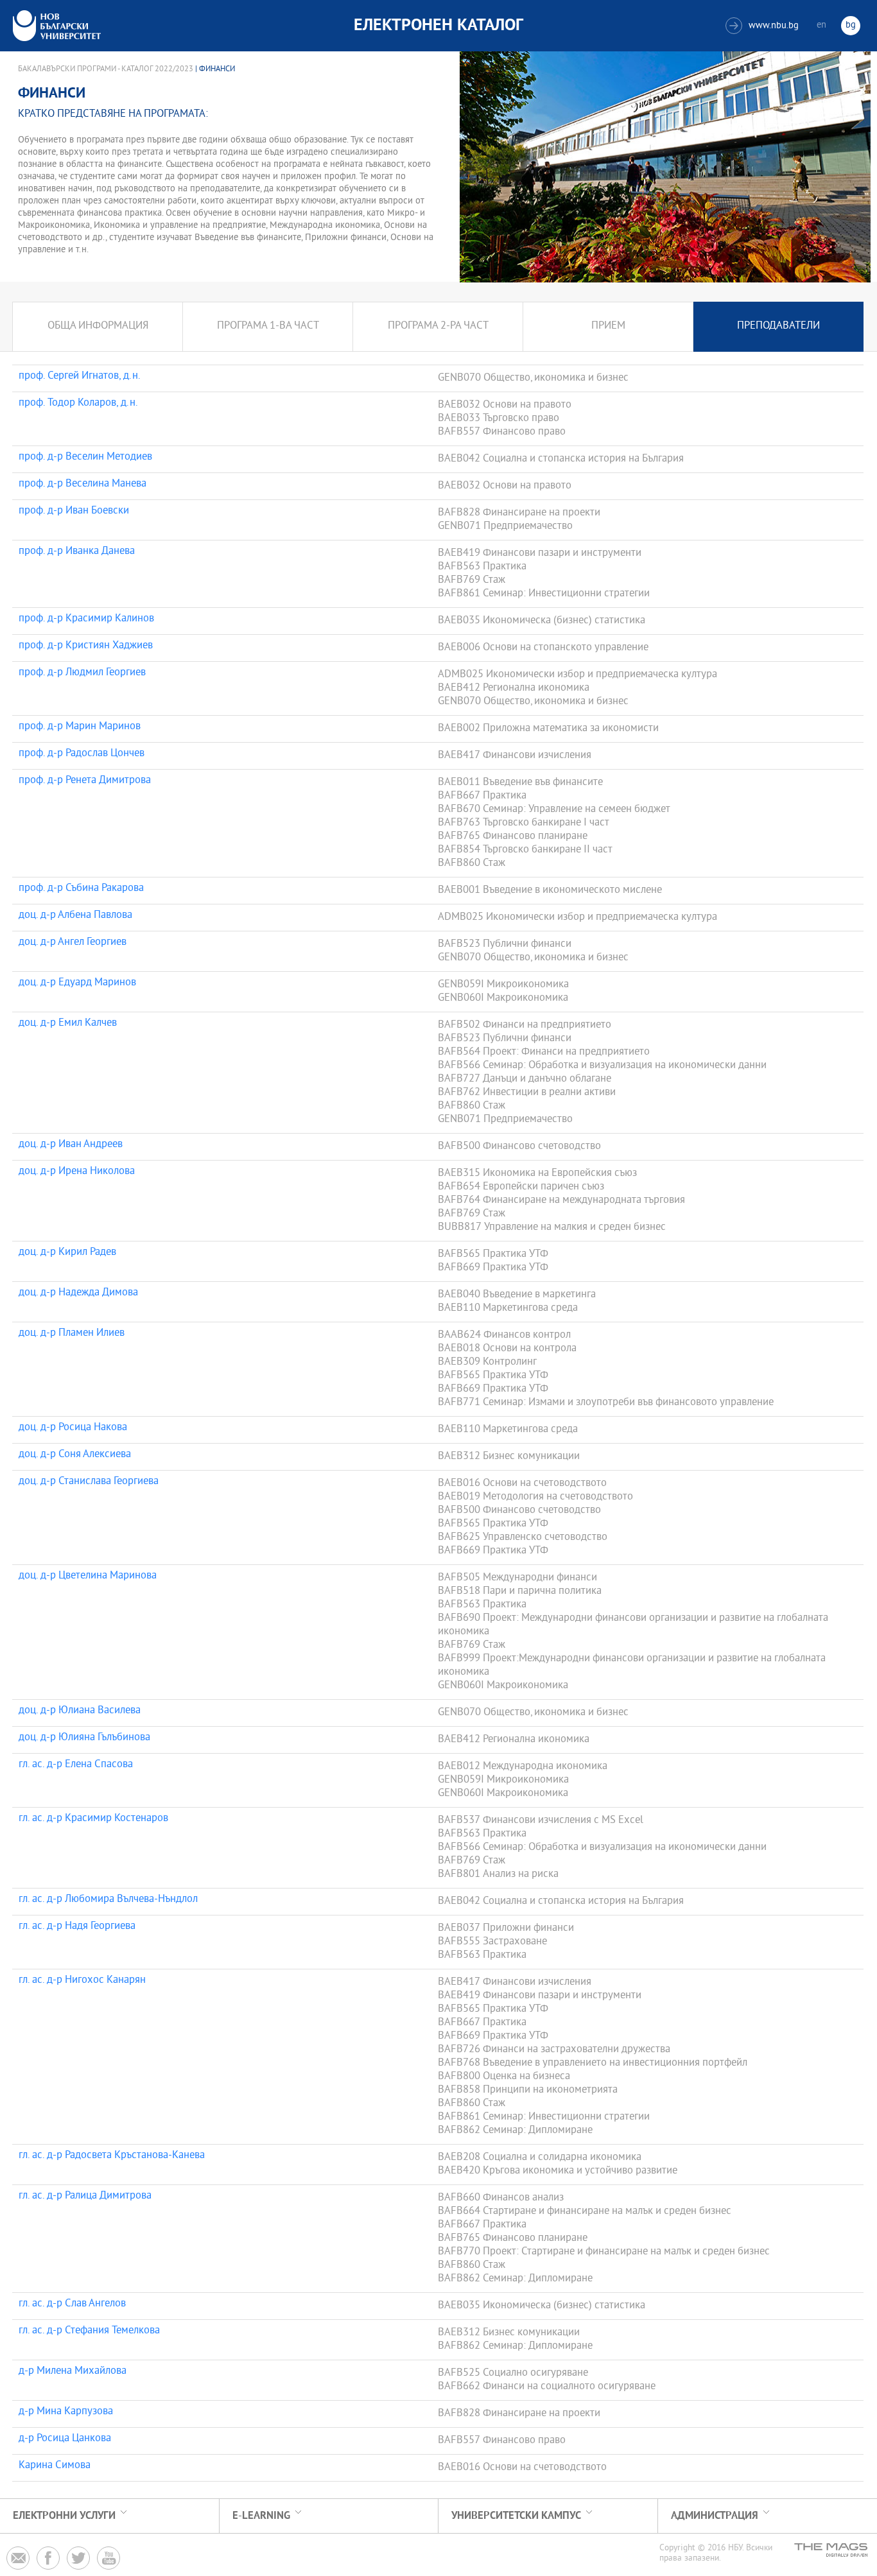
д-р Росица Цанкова (65, 2439)
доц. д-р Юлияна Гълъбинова (84, 1738)
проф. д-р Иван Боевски (74, 512)
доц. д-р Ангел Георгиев (73, 943)
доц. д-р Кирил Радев (67, 1253)
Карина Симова (55, 2466)
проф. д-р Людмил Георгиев (82, 673)
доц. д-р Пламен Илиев (72, 1334)
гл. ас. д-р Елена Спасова (76, 1765)
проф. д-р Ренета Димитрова (85, 781)
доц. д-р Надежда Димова (78, 1293)
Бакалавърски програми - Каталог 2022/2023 (106, 69)
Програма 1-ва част (268, 326)
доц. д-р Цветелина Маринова (88, 1577)
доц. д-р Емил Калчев (68, 1024)
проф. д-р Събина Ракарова (81, 889)
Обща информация (98, 326)
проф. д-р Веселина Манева (82, 485)
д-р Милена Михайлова (73, 2372)
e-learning (261, 2516)
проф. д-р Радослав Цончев (82, 754)
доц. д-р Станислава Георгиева (89, 1482)
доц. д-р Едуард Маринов (77, 983)
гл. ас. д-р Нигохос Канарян (82, 1981)
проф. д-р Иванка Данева (77, 552)
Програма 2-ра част (438, 326)
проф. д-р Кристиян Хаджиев (86, 646)
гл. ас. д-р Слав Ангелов (72, 2304)
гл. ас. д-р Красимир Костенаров (93, 1819)
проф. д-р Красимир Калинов (86, 619)
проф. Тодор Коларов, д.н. (78, 404)
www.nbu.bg (764, 26)
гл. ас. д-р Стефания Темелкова (89, 2331)
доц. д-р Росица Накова (73, 1428)
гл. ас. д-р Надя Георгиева (77, 1927)
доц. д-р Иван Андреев (71, 1145)
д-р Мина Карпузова (66, 2412)
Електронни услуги (64, 2516)
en (821, 25)
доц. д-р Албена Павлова (75, 916)
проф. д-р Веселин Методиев (85, 458)
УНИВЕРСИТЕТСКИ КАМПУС (516, 2516)
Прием (608, 326)
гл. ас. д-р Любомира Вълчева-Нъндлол (108, 1900)
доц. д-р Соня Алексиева (75, 1455)
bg (851, 25)
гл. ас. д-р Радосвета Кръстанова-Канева (112, 2156)
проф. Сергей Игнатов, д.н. (80, 377)
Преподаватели (778, 326)
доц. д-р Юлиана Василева (80, 1711)
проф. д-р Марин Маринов (80, 727)
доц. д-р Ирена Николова (77, 1172)
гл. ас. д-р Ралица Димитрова (85, 2197)
